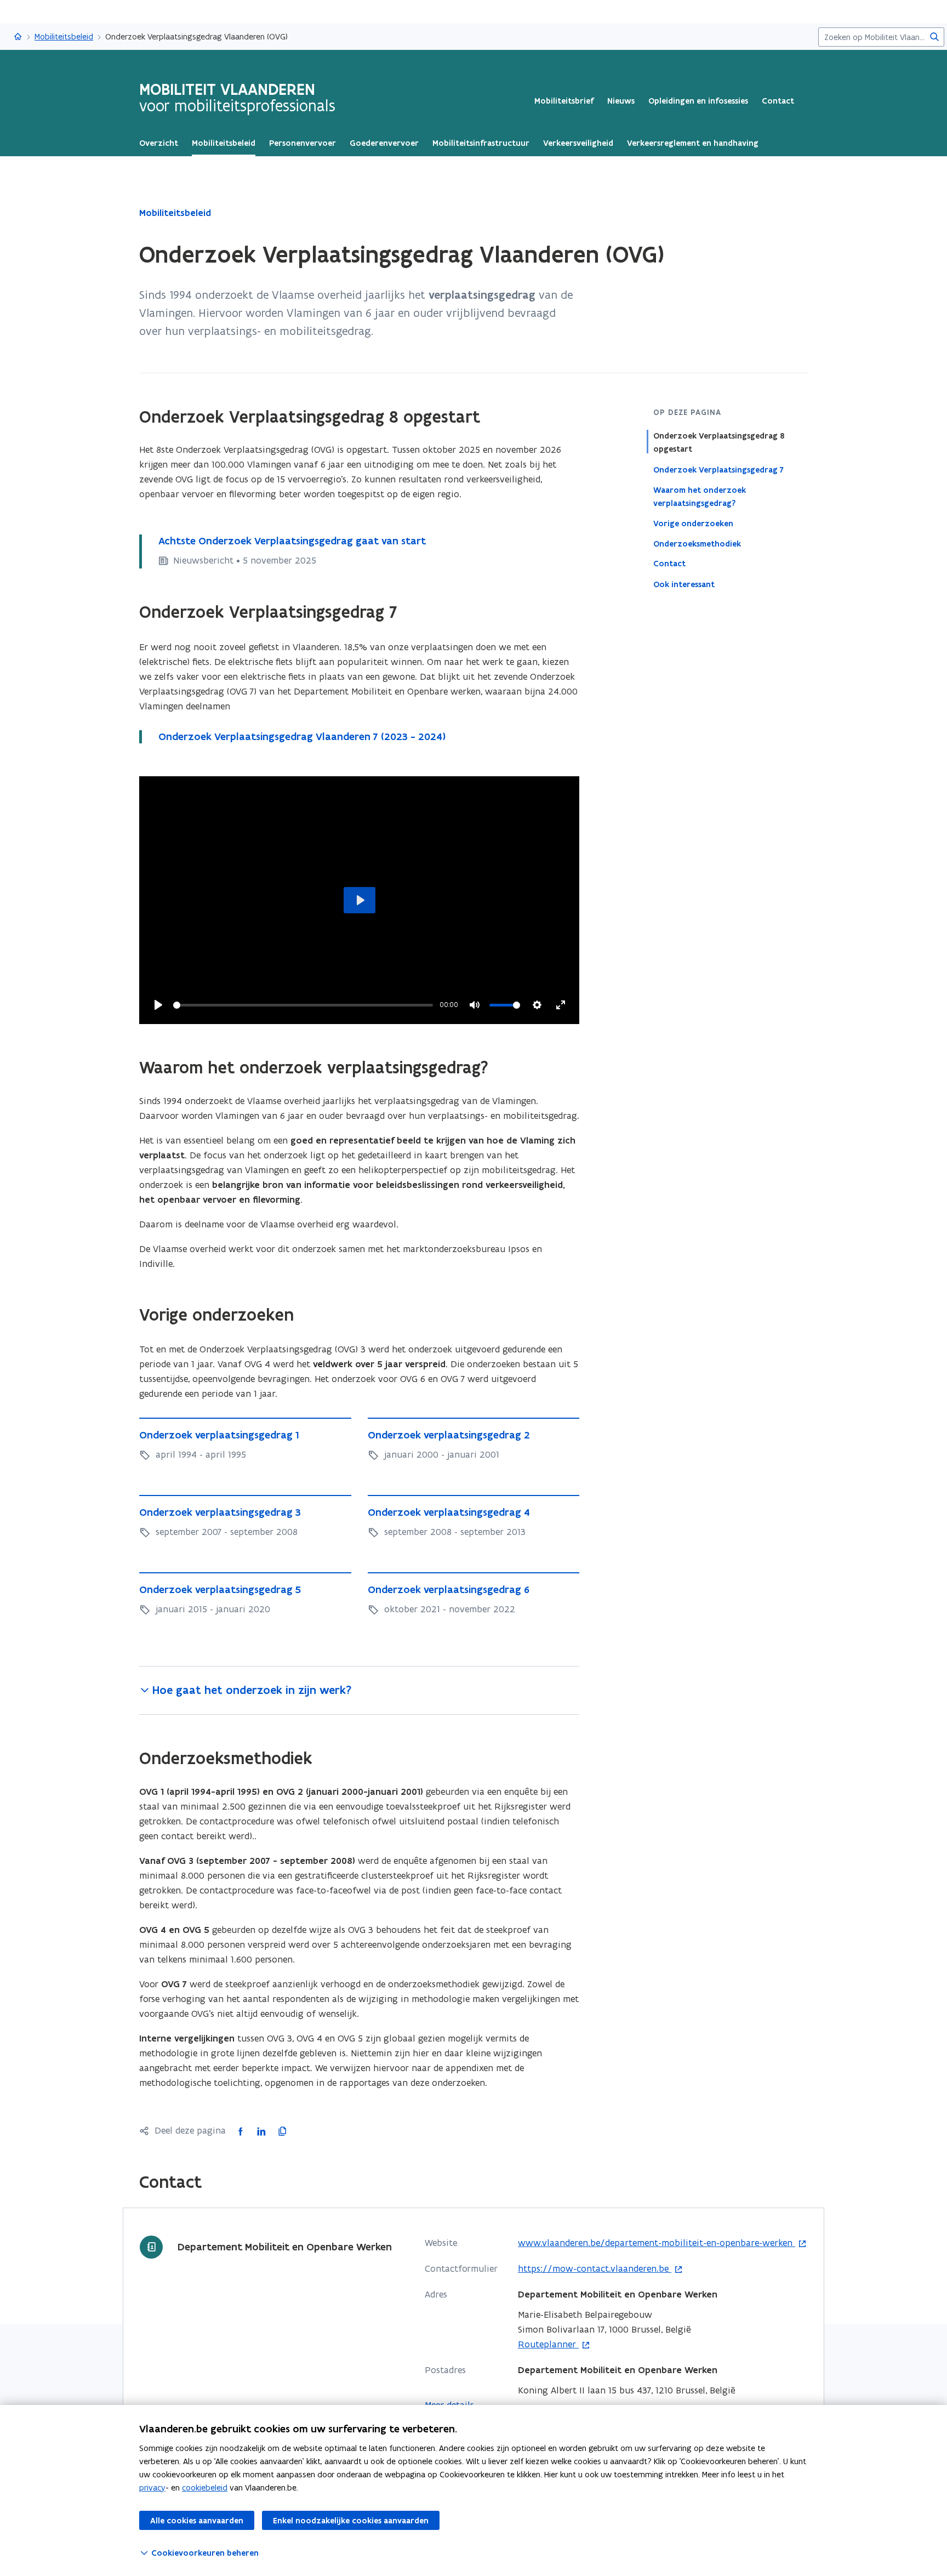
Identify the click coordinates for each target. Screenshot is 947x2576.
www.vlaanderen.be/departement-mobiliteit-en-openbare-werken (657, 2243)
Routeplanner (548, 2345)
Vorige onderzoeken (693, 523)
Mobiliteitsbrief (564, 101)
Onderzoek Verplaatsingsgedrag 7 (718, 469)
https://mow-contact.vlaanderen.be (595, 2269)
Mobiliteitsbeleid (64, 36)
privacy (152, 2487)
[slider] (303, 1005)
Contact (778, 101)
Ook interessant (684, 584)
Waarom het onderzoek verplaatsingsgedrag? (700, 496)
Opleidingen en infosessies (698, 101)
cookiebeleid (205, 2487)
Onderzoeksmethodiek (697, 543)
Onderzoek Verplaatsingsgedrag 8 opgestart (719, 442)
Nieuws (621, 101)
